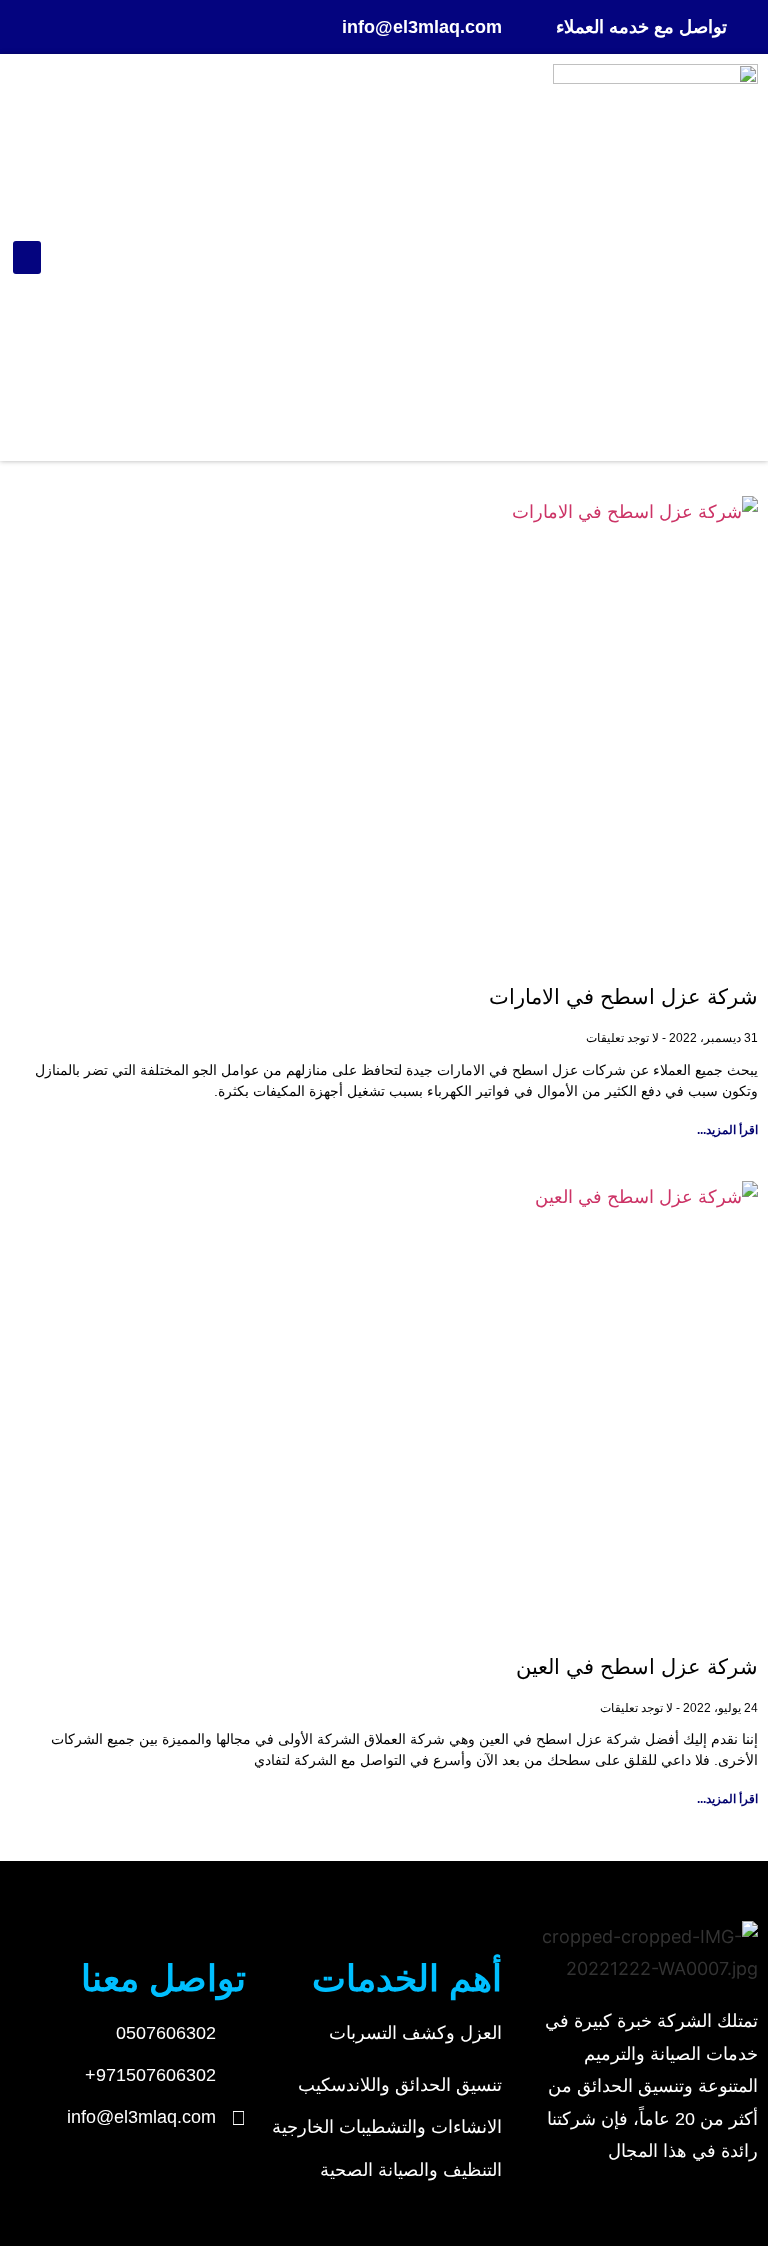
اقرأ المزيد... (727, 1130)
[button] (27, 257)
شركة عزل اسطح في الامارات (623, 996)
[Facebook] (66, 27)
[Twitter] (27, 27)
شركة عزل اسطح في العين (637, 1666)
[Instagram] (105, 27)
